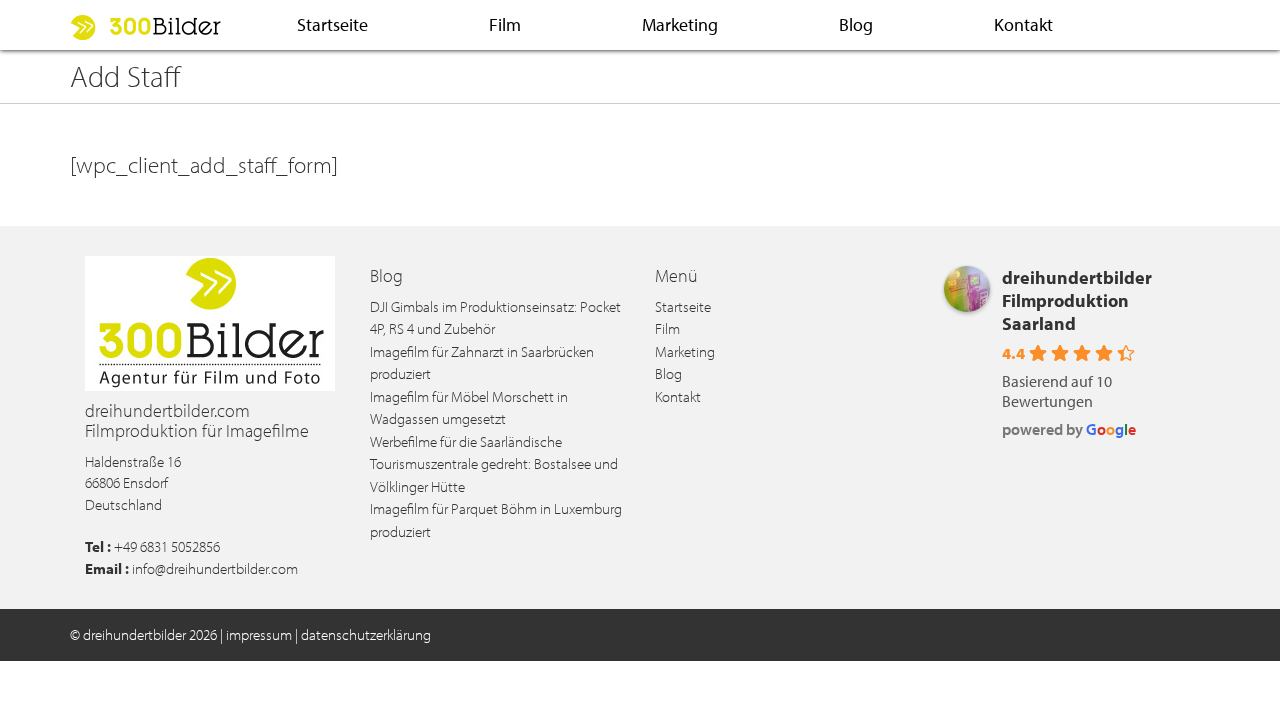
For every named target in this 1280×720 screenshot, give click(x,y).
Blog (856, 24)
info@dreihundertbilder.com (215, 568)
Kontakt (1023, 24)
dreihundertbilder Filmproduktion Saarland (1077, 300)
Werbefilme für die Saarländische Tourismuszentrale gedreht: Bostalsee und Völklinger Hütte (494, 464)
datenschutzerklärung (366, 634)
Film (505, 24)
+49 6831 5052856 (167, 546)
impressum (259, 634)
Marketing (680, 24)
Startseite (332, 24)
